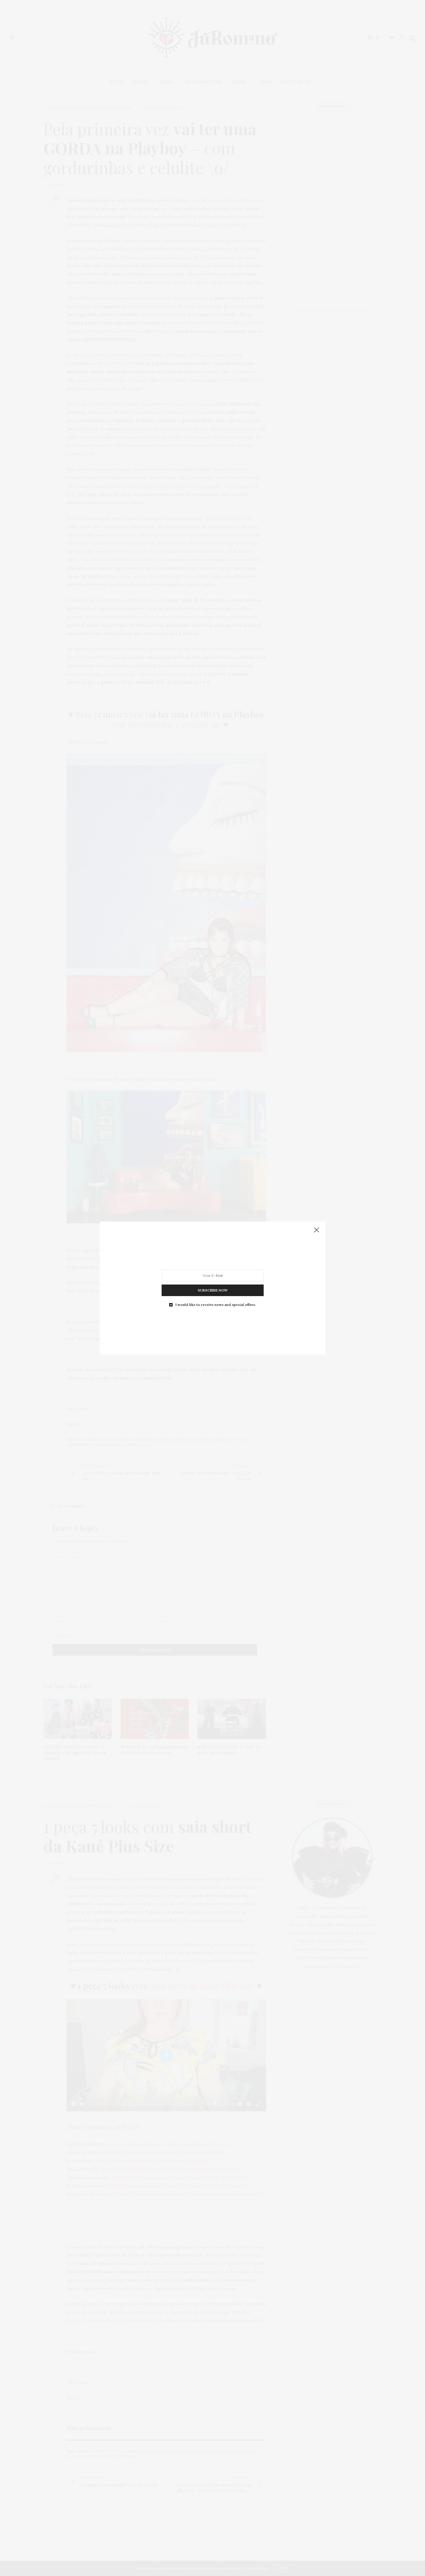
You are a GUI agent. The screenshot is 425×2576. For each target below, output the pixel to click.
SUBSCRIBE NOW (213, 1290)
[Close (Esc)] (317, 1230)
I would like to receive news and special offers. (216, 1305)
